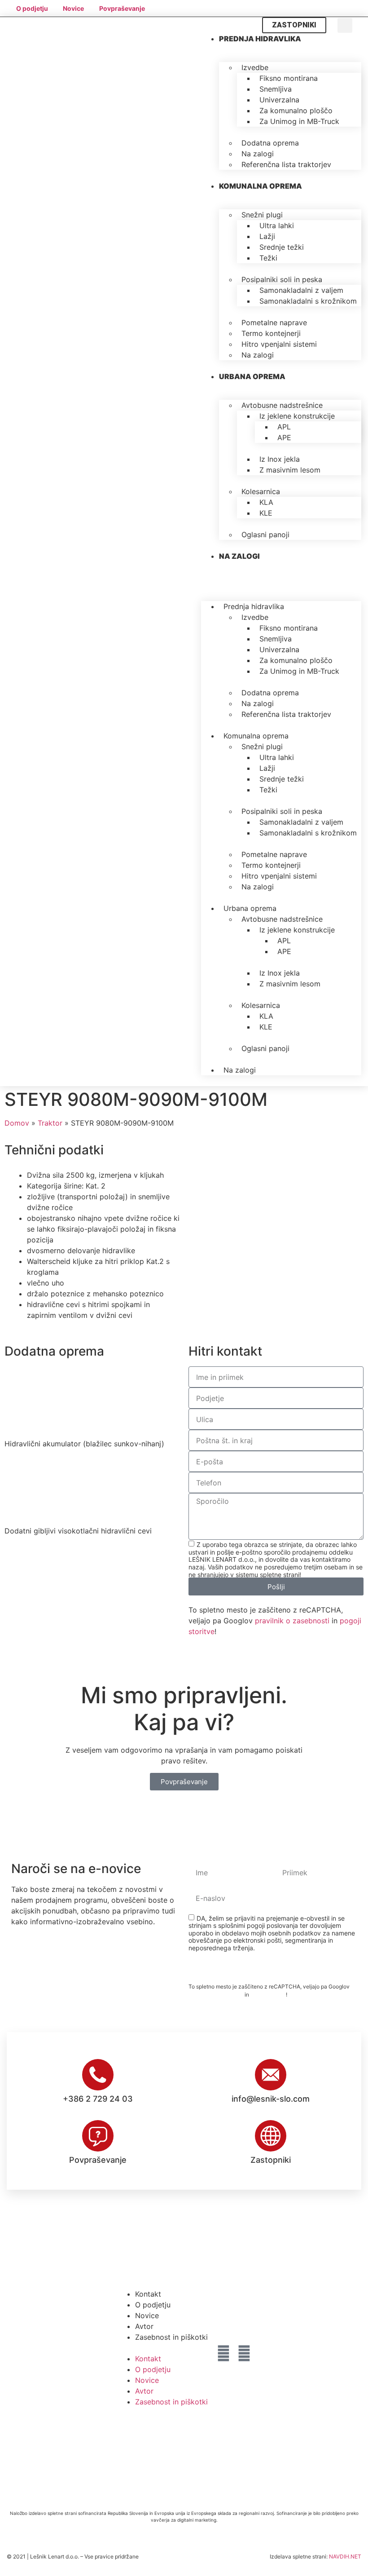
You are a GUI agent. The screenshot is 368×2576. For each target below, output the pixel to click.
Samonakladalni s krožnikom (308, 301)
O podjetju (153, 2305)
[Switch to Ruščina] (356, 8)
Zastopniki (271, 2160)
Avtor (144, 2326)
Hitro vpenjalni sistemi (279, 344)
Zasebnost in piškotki (171, 2337)
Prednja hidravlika (260, 39)
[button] (345, 25)
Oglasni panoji (265, 535)
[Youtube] (244, 2353)
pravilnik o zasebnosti (292, 1621)
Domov (17, 1123)
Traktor (50, 1123)
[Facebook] (223, 2353)
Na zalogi (258, 355)
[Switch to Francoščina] (339, 8)
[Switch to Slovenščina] (288, 8)
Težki (268, 258)
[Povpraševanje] (98, 2136)
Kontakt (148, 2294)
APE (284, 437)
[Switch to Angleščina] (305, 8)
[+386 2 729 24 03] (98, 2075)
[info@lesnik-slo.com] (271, 2075)
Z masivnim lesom (290, 470)
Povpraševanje (98, 2160)
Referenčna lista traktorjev (286, 164)
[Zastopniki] (271, 2136)
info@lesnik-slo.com (271, 2099)
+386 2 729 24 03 (98, 2099)
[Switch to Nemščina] (322, 8)
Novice (147, 2315)
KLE (266, 513)
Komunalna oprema (261, 186)
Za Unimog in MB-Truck (299, 121)
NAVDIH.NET (345, 2556)
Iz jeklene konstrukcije (297, 416)
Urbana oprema (252, 376)
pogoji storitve (268, 1995)
